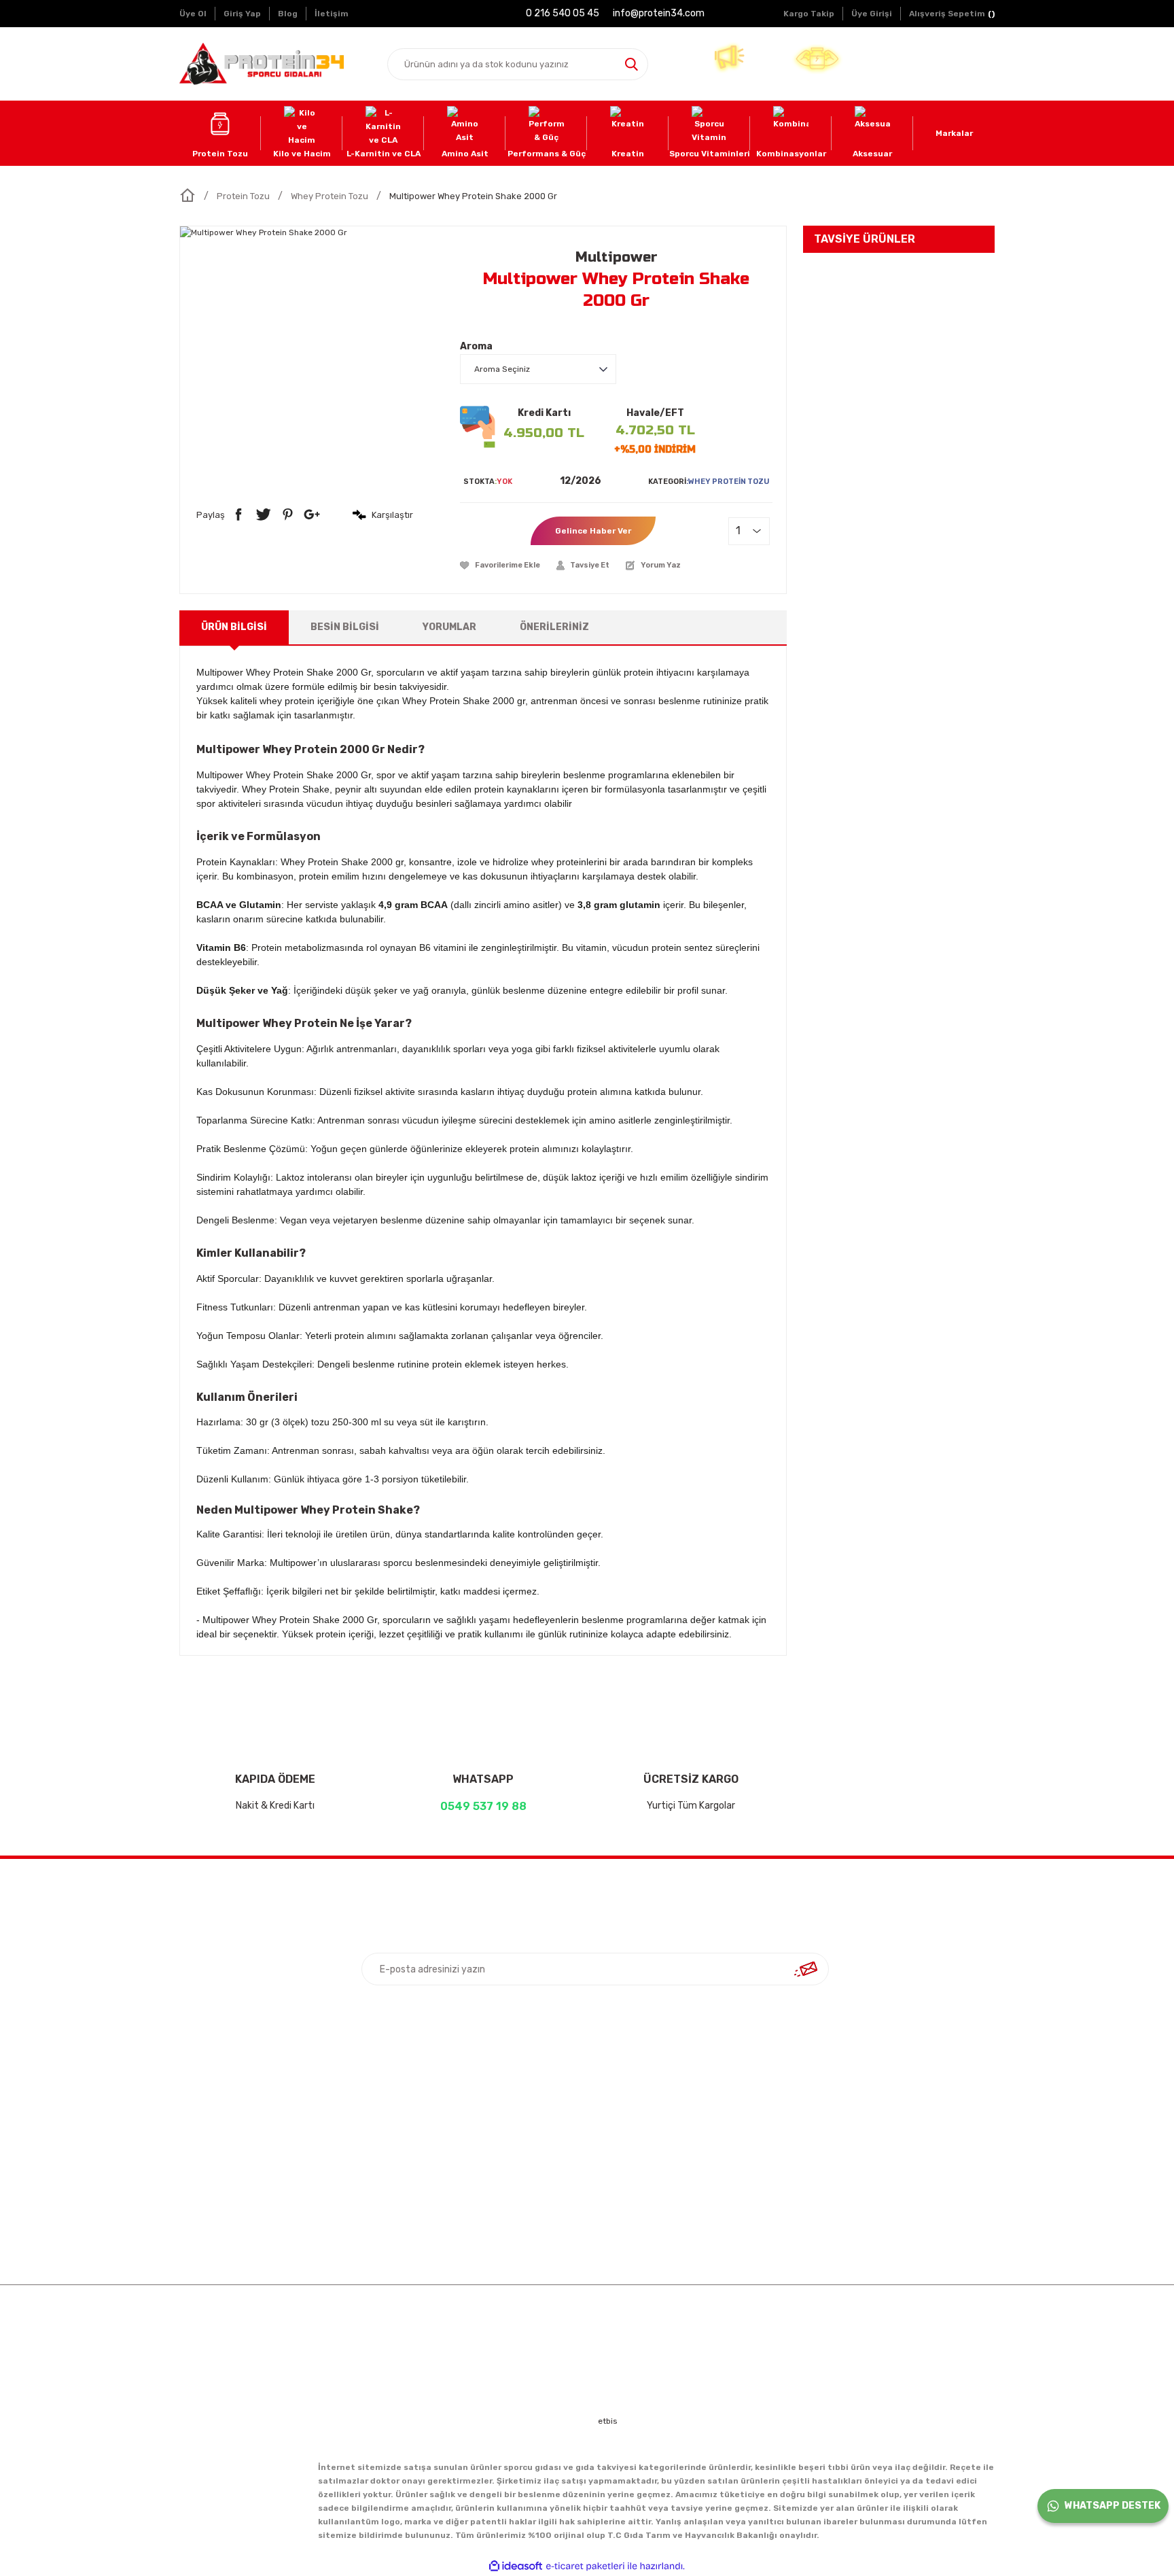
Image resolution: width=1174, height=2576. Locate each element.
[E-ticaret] (585, 2566)
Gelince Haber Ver (593, 531)
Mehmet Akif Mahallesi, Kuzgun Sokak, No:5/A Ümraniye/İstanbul (887, 2073)
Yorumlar (449, 627)
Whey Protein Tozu (729, 482)
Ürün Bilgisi (234, 627)
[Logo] (262, 64)
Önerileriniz (554, 627)
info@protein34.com (872, 2150)
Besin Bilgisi (345, 627)
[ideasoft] (516, 2566)
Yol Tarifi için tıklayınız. (883, 2173)
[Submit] (806, 1969)
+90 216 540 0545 (867, 2104)
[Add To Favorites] (500, 565)
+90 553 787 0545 (867, 2127)
